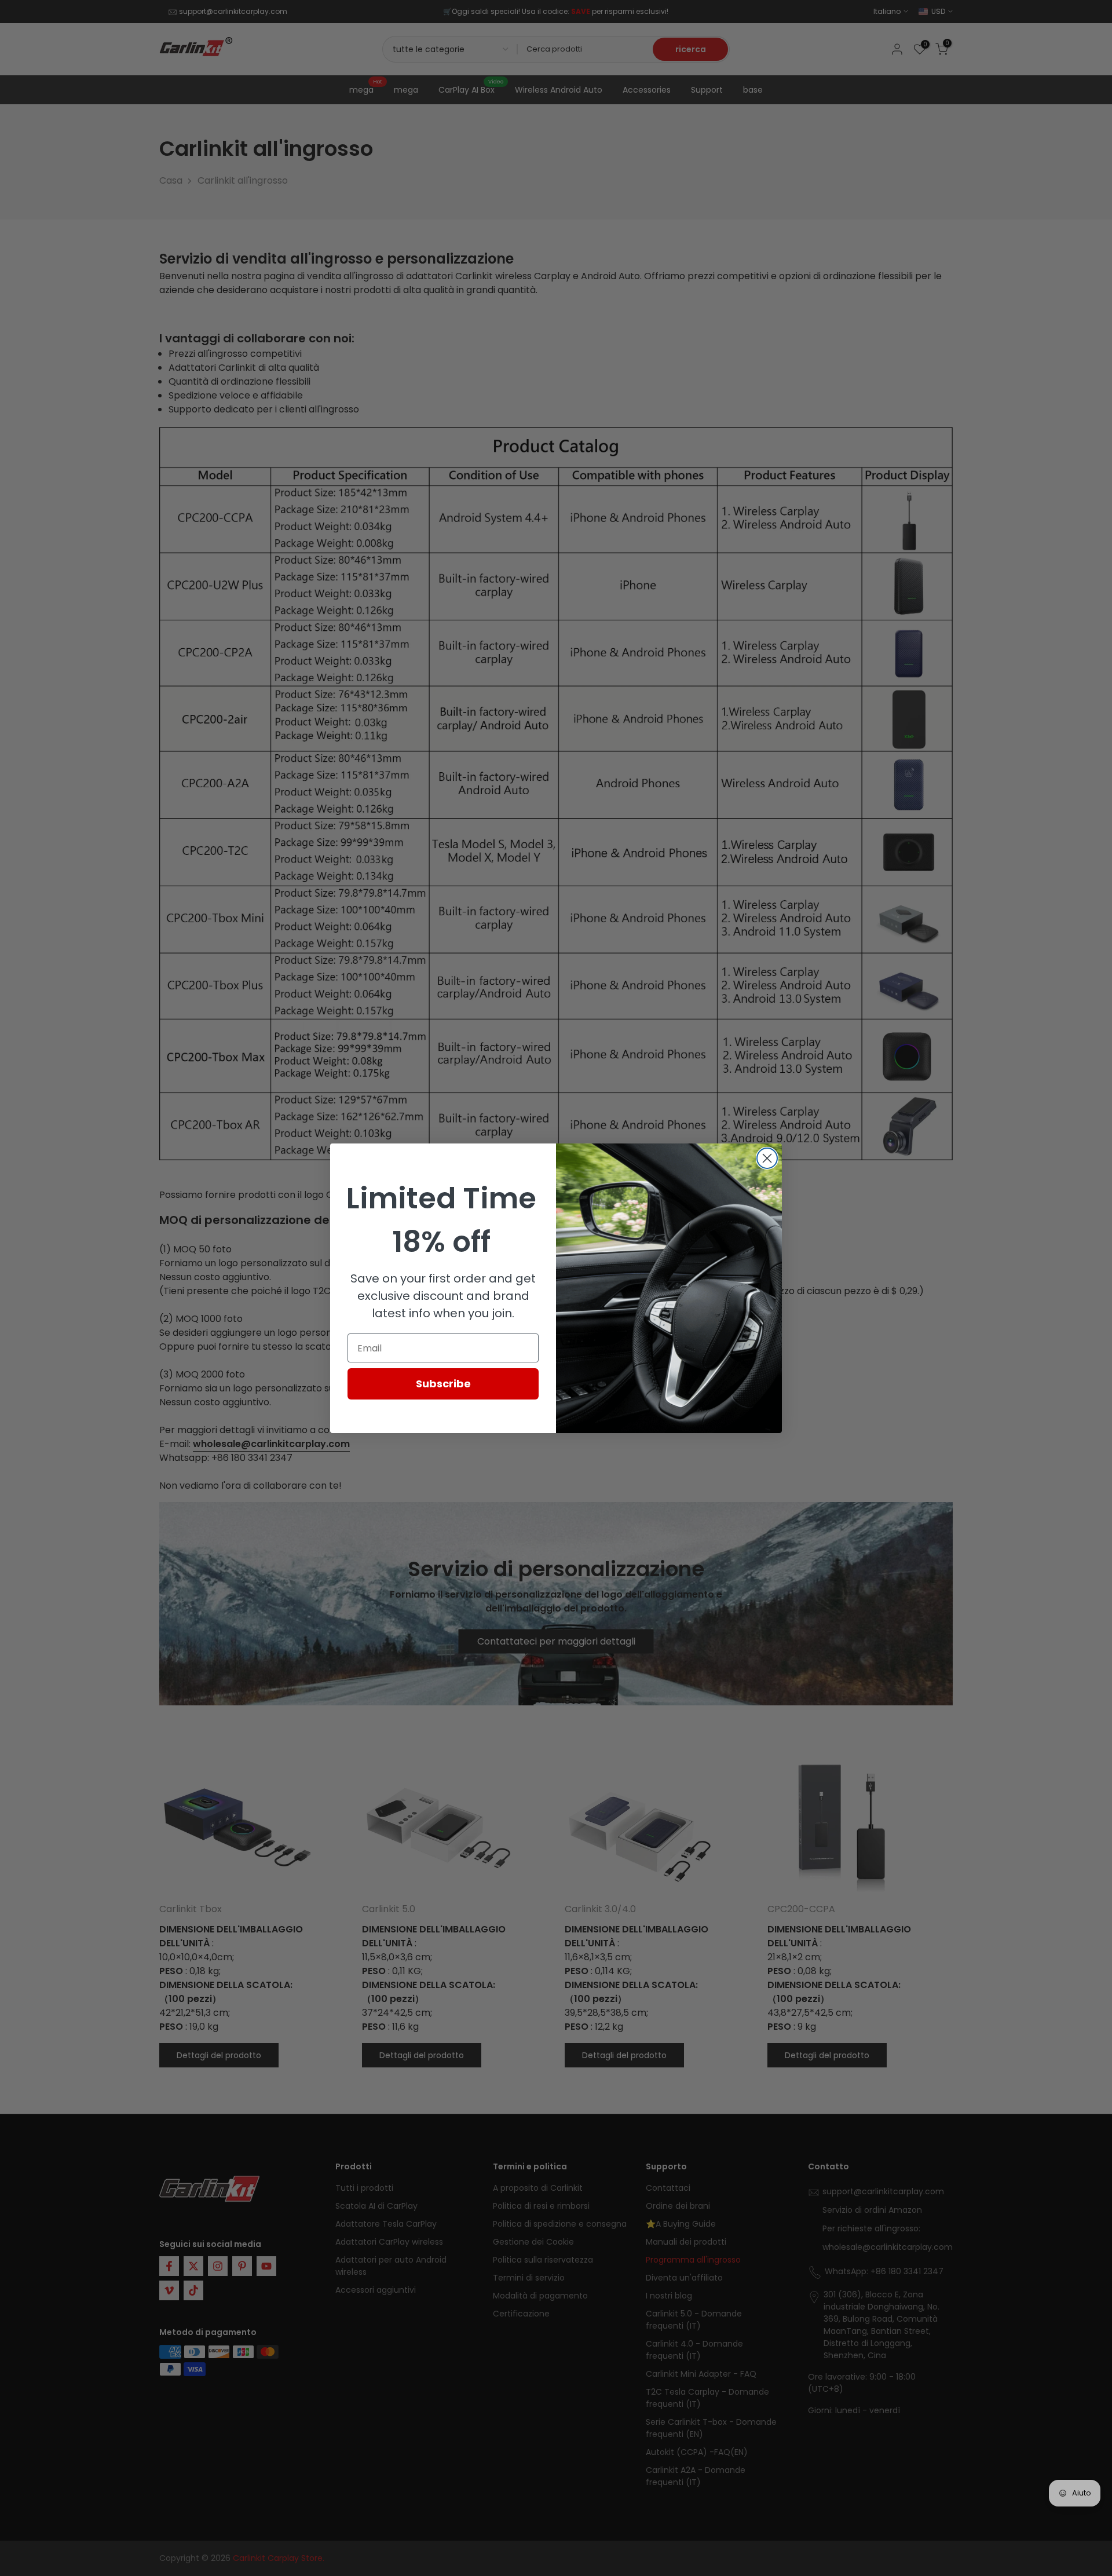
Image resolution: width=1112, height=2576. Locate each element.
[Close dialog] (767, 1158)
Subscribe (443, 1384)
